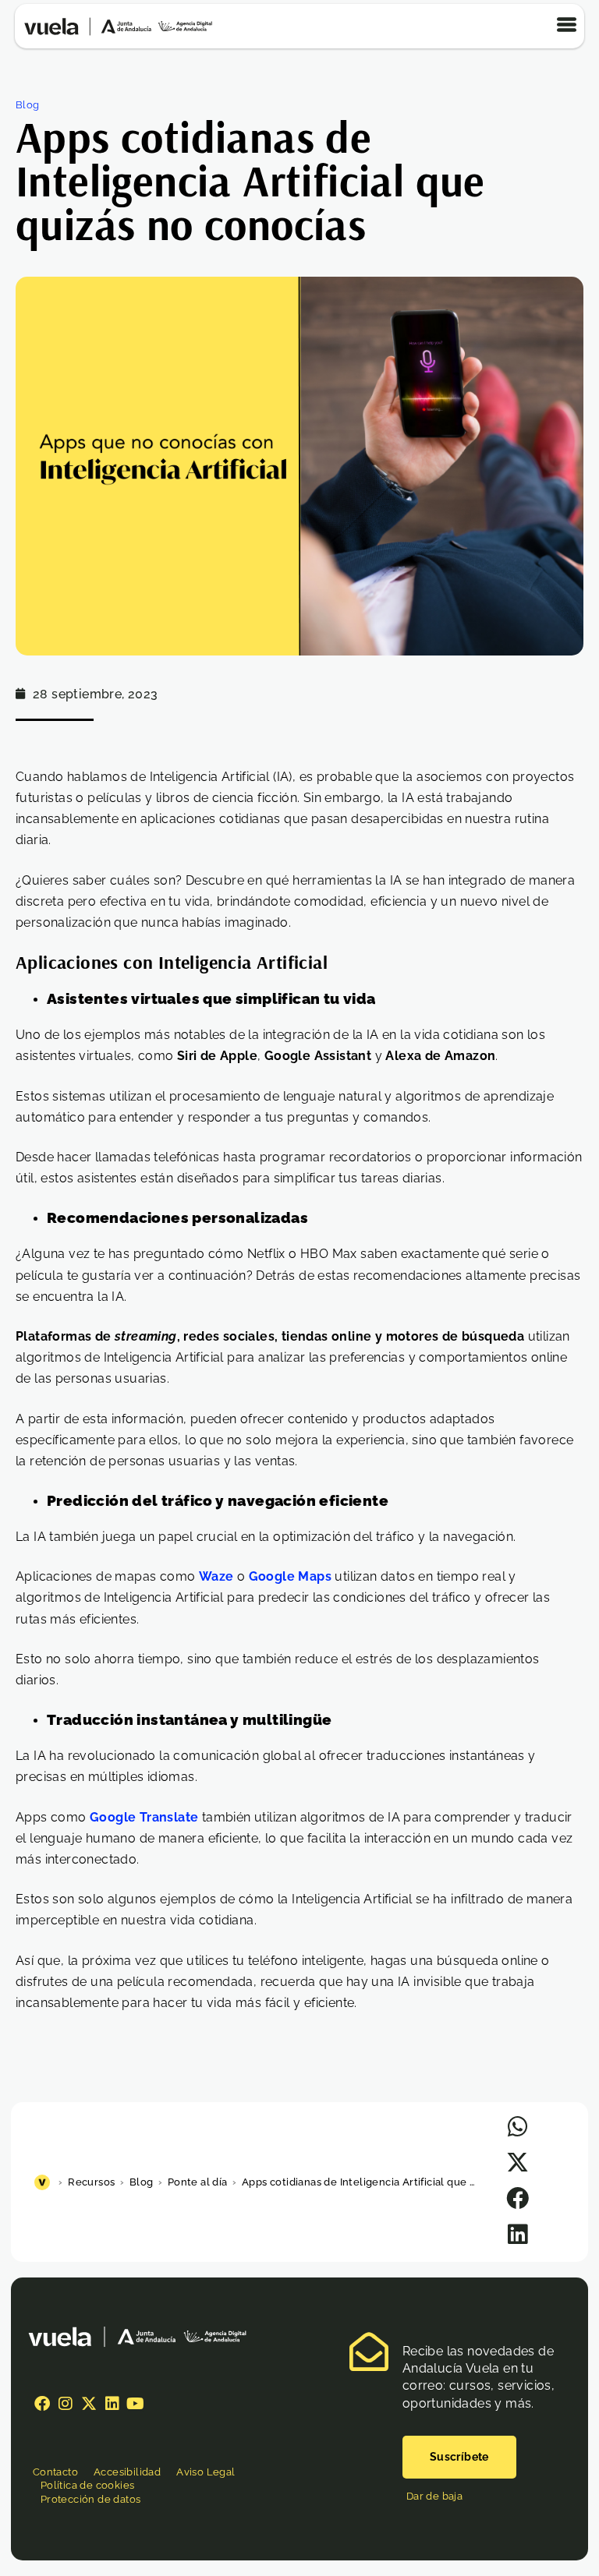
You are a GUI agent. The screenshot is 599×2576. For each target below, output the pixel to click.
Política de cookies (88, 2485)
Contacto (55, 2472)
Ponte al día (198, 2182)
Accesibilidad (127, 2472)
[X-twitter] (89, 2404)
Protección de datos (91, 2499)
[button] (517, 2127)
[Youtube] (136, 2404)
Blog (28, 105)
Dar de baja (434, 2496)
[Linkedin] (112, 2404)
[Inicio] (44, 2182)
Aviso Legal (206, 2472)
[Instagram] (66, 2404)
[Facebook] (42, 2404)
